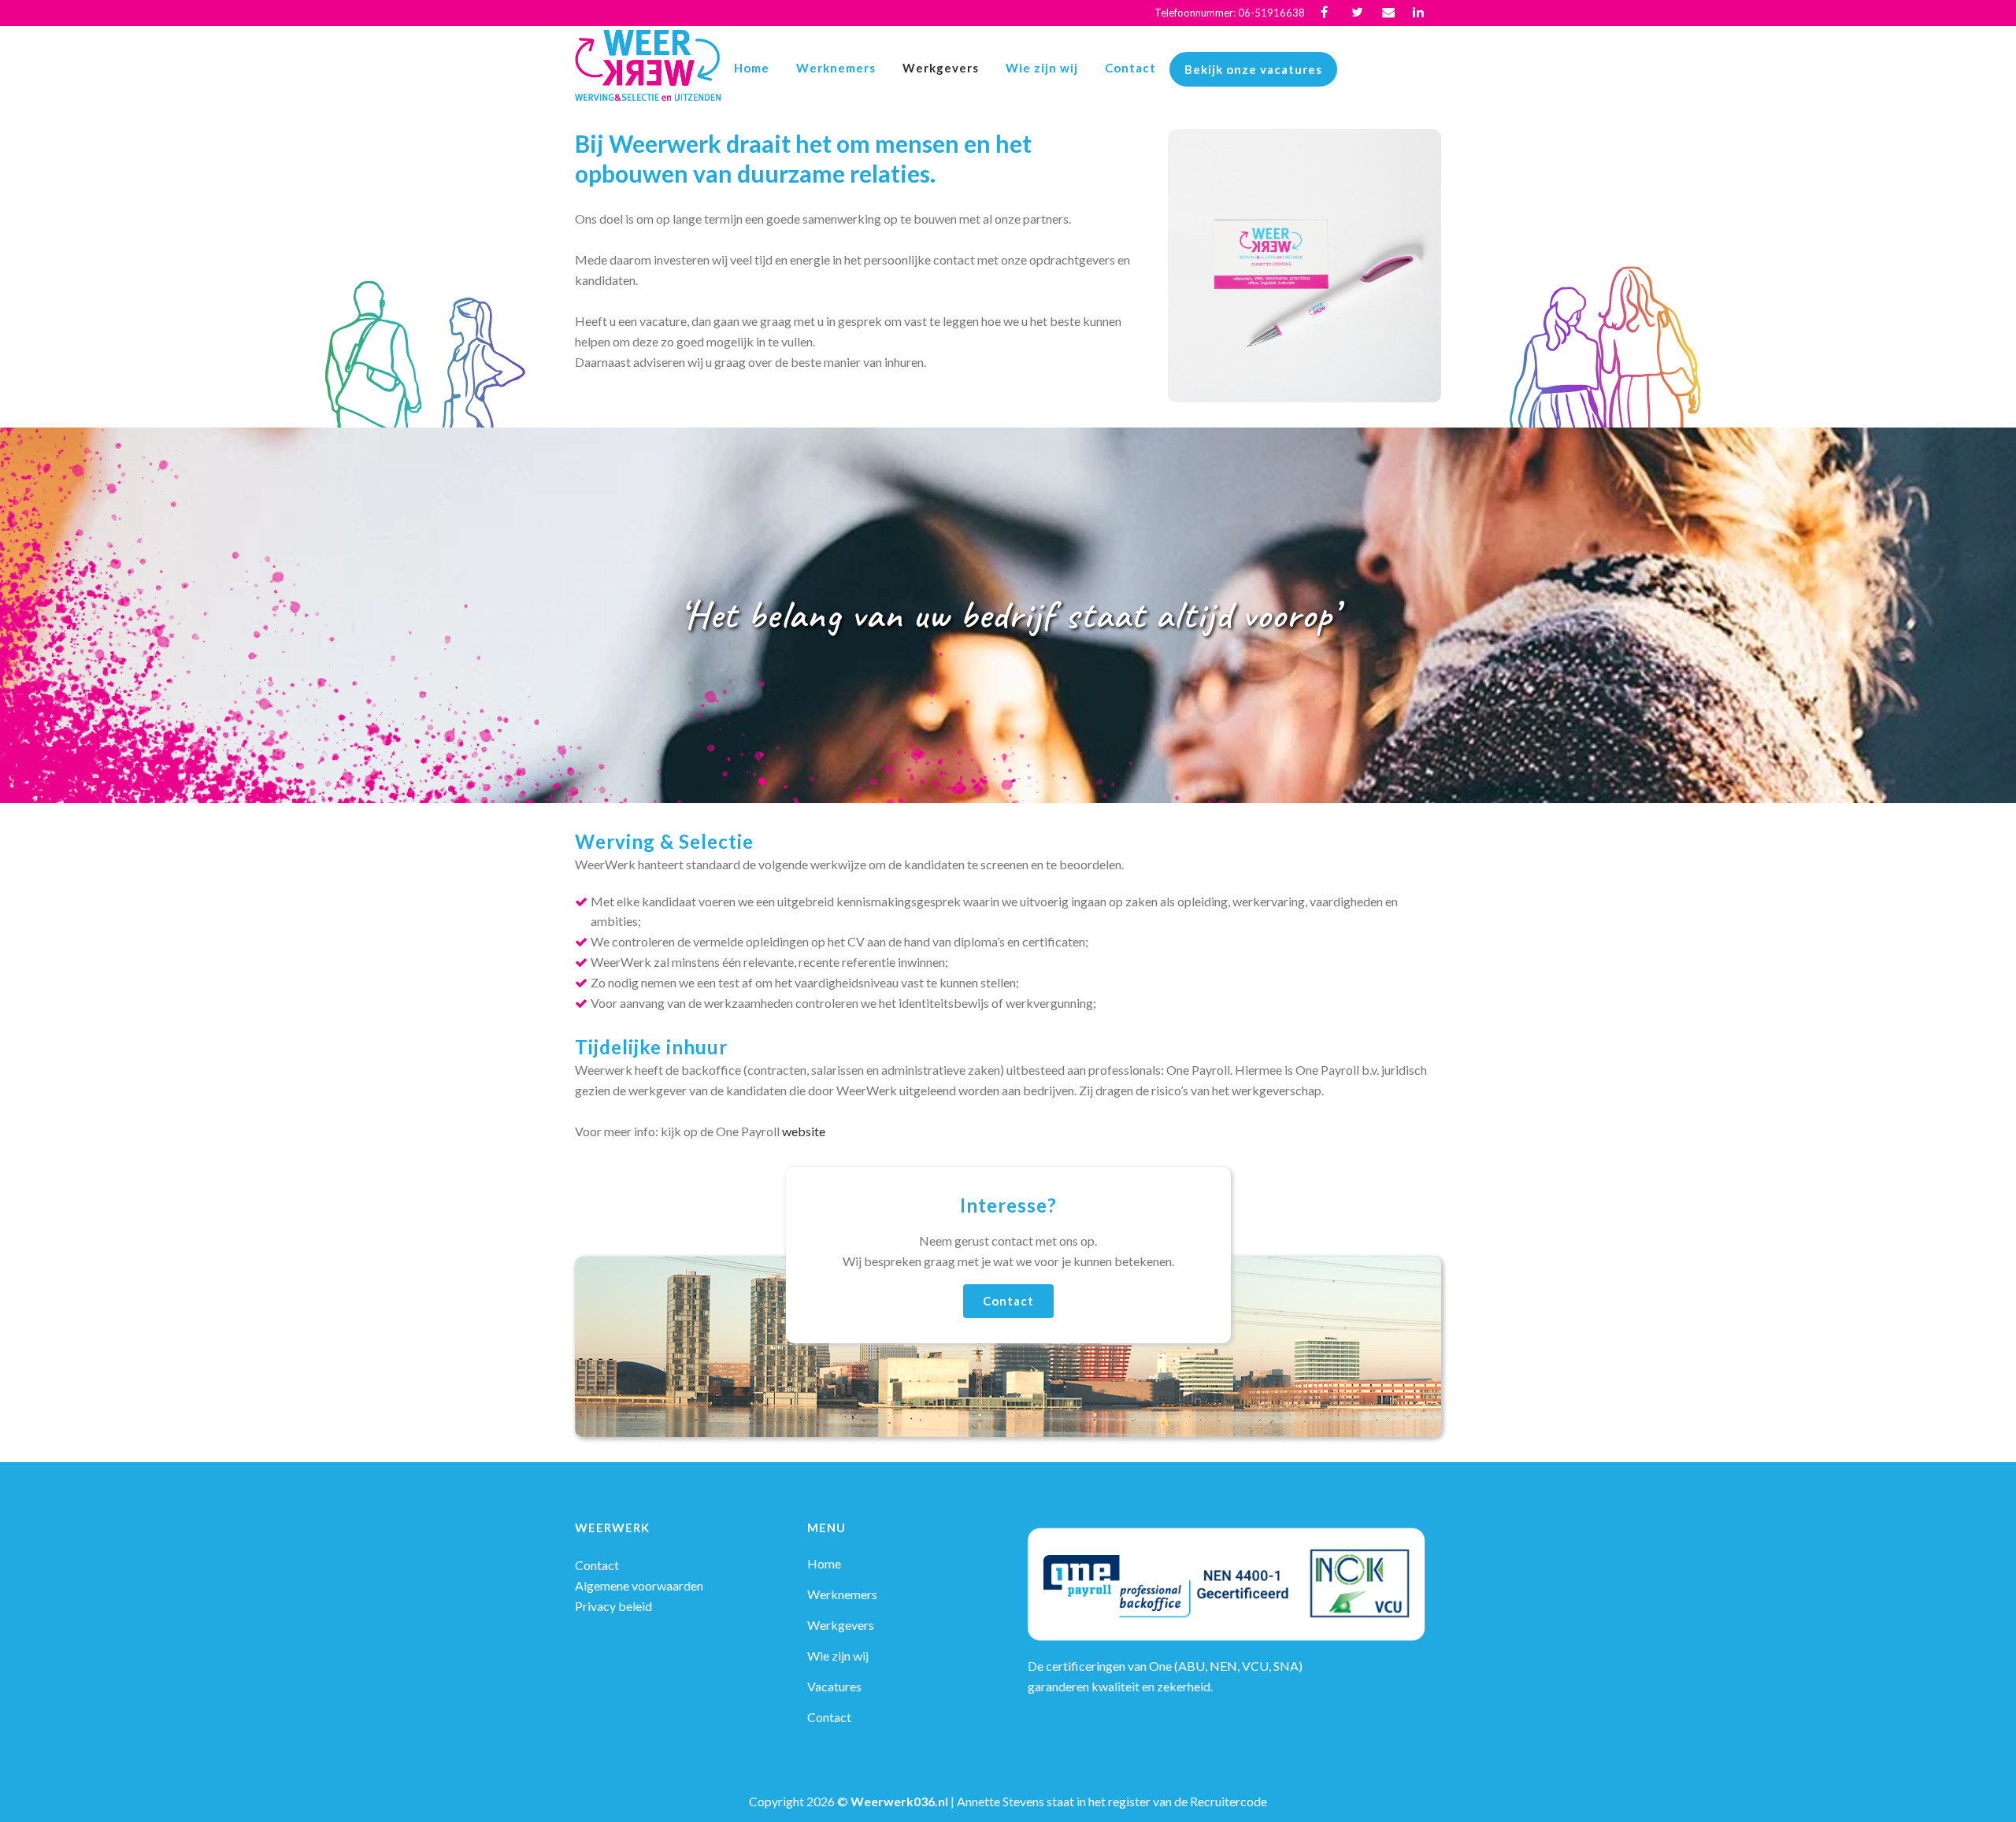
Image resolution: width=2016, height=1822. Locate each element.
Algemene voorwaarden (639, 1585)
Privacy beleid (613, 1606)
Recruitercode (1228, 1801)
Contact (1008, 1301)
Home (824, 1563)
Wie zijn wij (838, 1655)
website (804, 1131)
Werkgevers (841, 1625)
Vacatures (834, 1686)
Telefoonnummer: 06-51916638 (1230, 13)
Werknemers (842, 1594)
